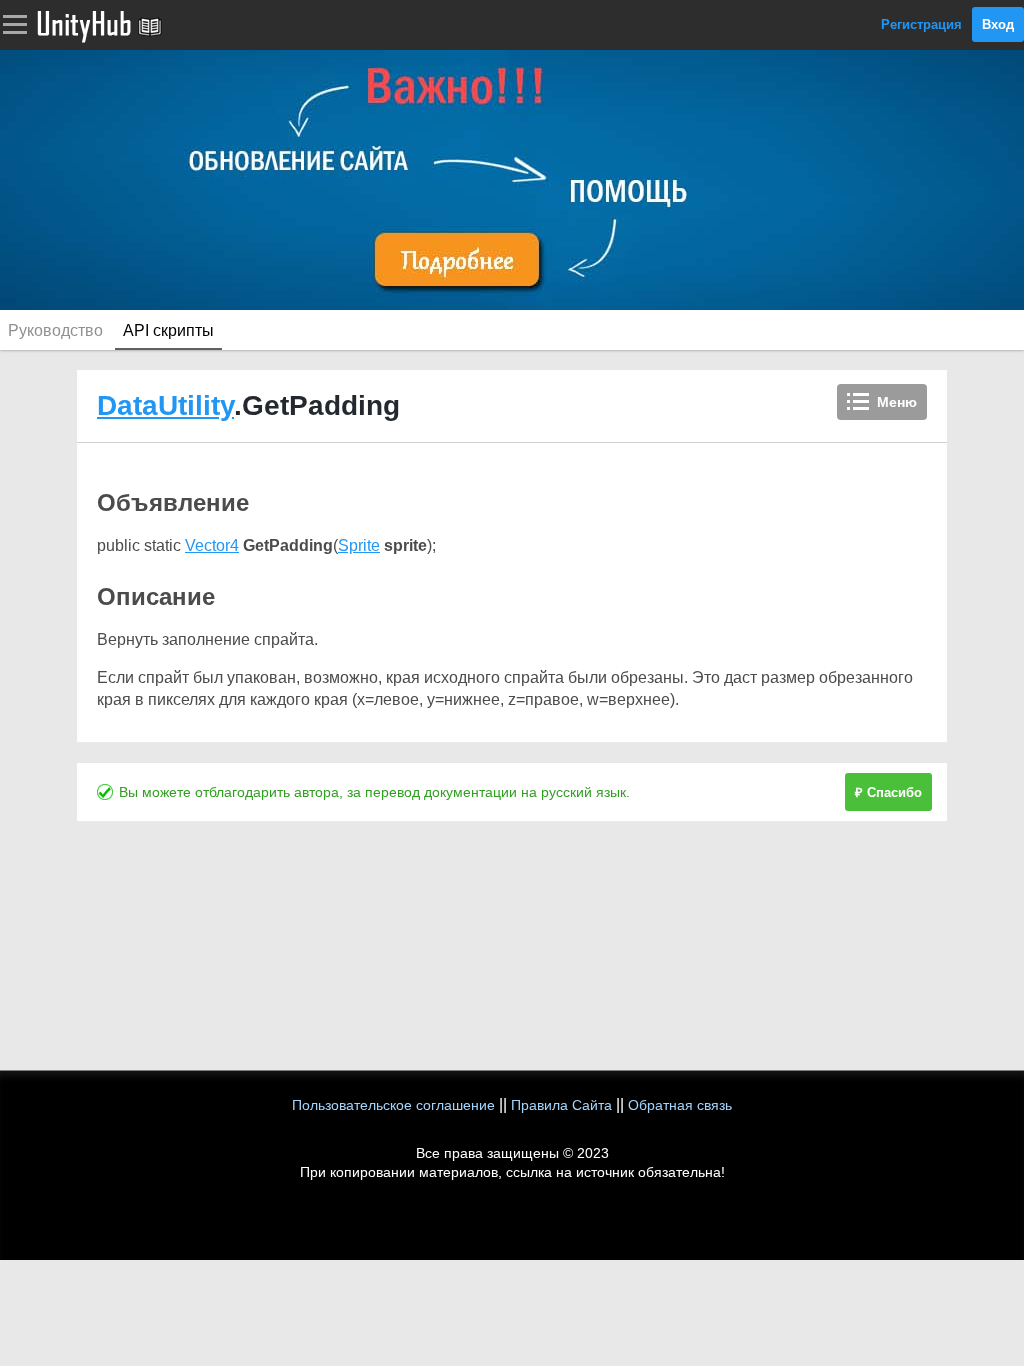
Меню (897, 402)
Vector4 (212, 545)
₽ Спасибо (888, 792)
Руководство (55, 330)
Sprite (359, 545)
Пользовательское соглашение (393, 1105)
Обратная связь (680, 1105)
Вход (998, 24)
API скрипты (168, 330)
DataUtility (165, 405)
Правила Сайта (561, 1105)
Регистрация (921, 24)
